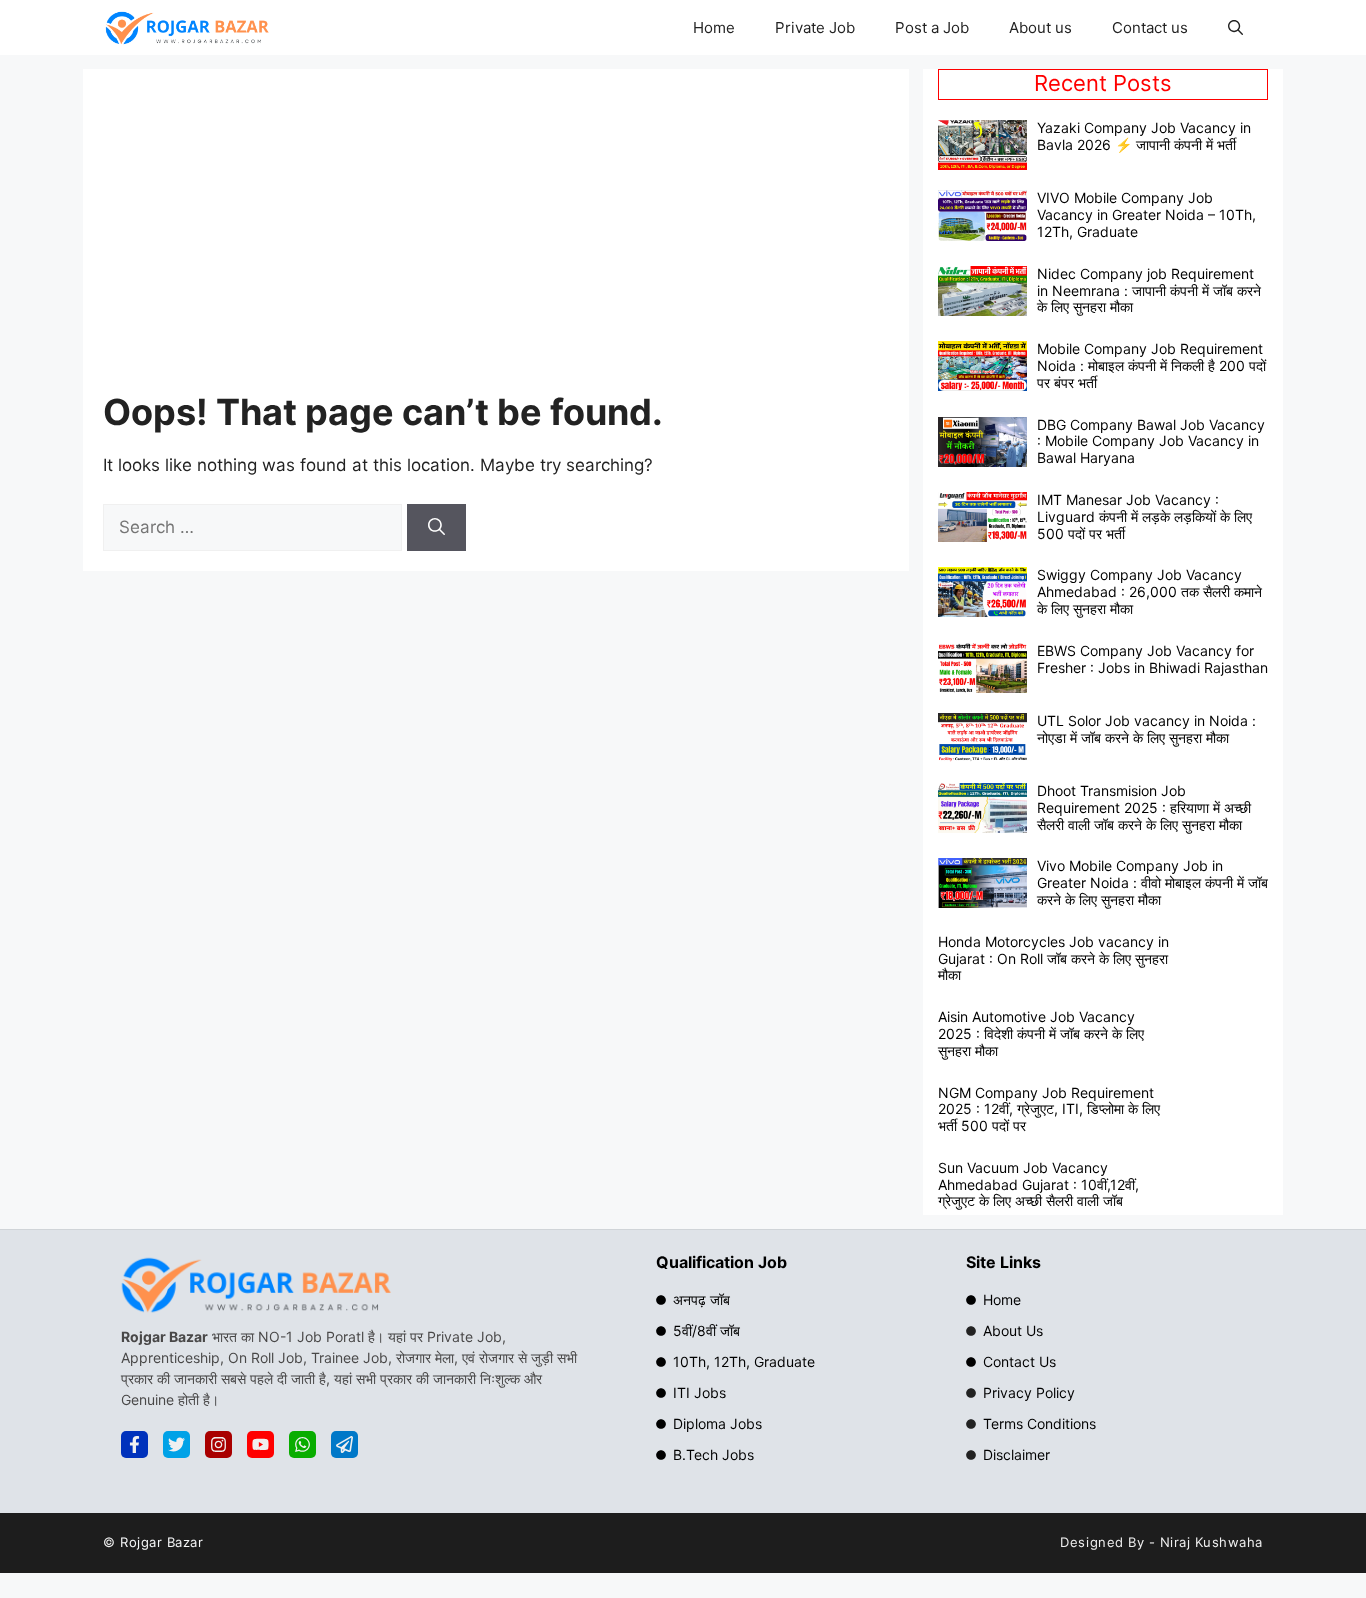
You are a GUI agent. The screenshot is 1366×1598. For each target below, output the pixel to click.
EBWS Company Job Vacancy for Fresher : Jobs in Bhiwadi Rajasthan (1152, 659)
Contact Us (1019, 1361)
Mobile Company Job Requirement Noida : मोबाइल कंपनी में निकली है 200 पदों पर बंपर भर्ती (1151, 365)
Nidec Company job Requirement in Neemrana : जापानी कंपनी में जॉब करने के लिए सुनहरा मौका (1149, 290)
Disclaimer (1016, 1454)
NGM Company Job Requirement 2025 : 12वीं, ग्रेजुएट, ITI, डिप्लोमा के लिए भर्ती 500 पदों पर (1049, 1109)
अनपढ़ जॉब (701, 1299)
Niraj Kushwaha (1211, 1542)
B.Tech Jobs (713, 1454)
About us (1040, 27)
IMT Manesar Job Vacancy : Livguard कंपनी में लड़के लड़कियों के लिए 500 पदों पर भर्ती (1144, 516)
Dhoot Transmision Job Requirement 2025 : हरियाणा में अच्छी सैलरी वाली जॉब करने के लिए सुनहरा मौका (1144, 807)
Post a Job (932, 27)
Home (714, 27)
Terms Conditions (1039, 1423)
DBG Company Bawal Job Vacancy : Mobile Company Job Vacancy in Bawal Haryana (1151, 441)
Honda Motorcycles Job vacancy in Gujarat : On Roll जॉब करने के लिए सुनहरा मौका (1053, 958)
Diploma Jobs (717, 1423)
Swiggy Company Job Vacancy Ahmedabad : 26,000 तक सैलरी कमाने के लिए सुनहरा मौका (1149, 591)
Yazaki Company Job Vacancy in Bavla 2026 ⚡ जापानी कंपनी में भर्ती (1144, 136)
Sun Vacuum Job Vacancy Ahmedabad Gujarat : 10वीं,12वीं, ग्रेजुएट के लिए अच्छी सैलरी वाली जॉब (1038, 1184)
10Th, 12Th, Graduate (744, 1361)
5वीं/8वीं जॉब (706, 1330)
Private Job (815, 27)
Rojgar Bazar (161, 1542)
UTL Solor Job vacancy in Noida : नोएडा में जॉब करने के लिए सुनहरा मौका (1146, 729)
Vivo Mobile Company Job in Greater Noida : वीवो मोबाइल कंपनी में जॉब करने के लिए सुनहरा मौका (1152, 882)
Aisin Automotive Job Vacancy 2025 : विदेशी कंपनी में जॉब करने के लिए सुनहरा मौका (1041, 1033)
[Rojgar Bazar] (187, 27)
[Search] (436, 528)
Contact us (1150, 27)
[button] (1235, 27)
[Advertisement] (547, 239)
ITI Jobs (699, 1392)
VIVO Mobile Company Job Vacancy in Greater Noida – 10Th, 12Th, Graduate (1146, 214)
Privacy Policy (1029, 1392)
